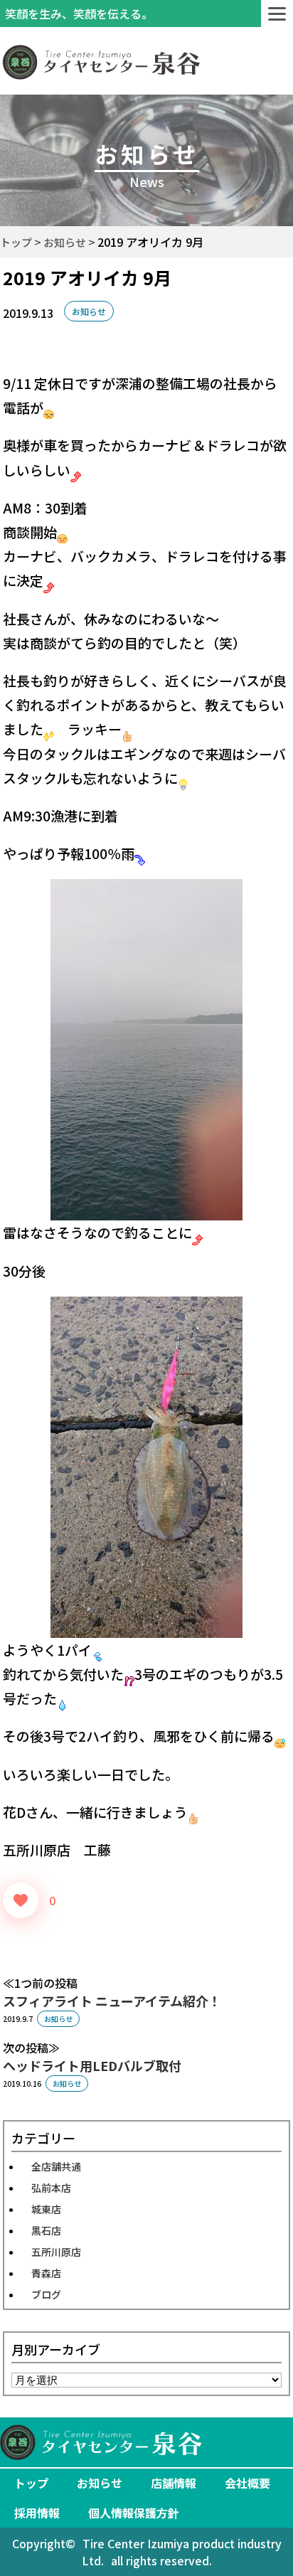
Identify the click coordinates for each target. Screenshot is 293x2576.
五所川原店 (56, 2252)
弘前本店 (51, 2188)
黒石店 (46, 2230)
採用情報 (37, 2513)
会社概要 (247, 2483)
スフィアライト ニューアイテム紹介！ (112, 2001)
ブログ (46, 2294)
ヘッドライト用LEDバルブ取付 (92, 2065)
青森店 (46, 2273)
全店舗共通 (56, 2166)
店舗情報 (174, 2483)
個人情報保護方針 (134, 2513)
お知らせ (89, 311)
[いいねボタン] (21, 1900)
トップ (31, 2483)
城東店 (46, 2209)
